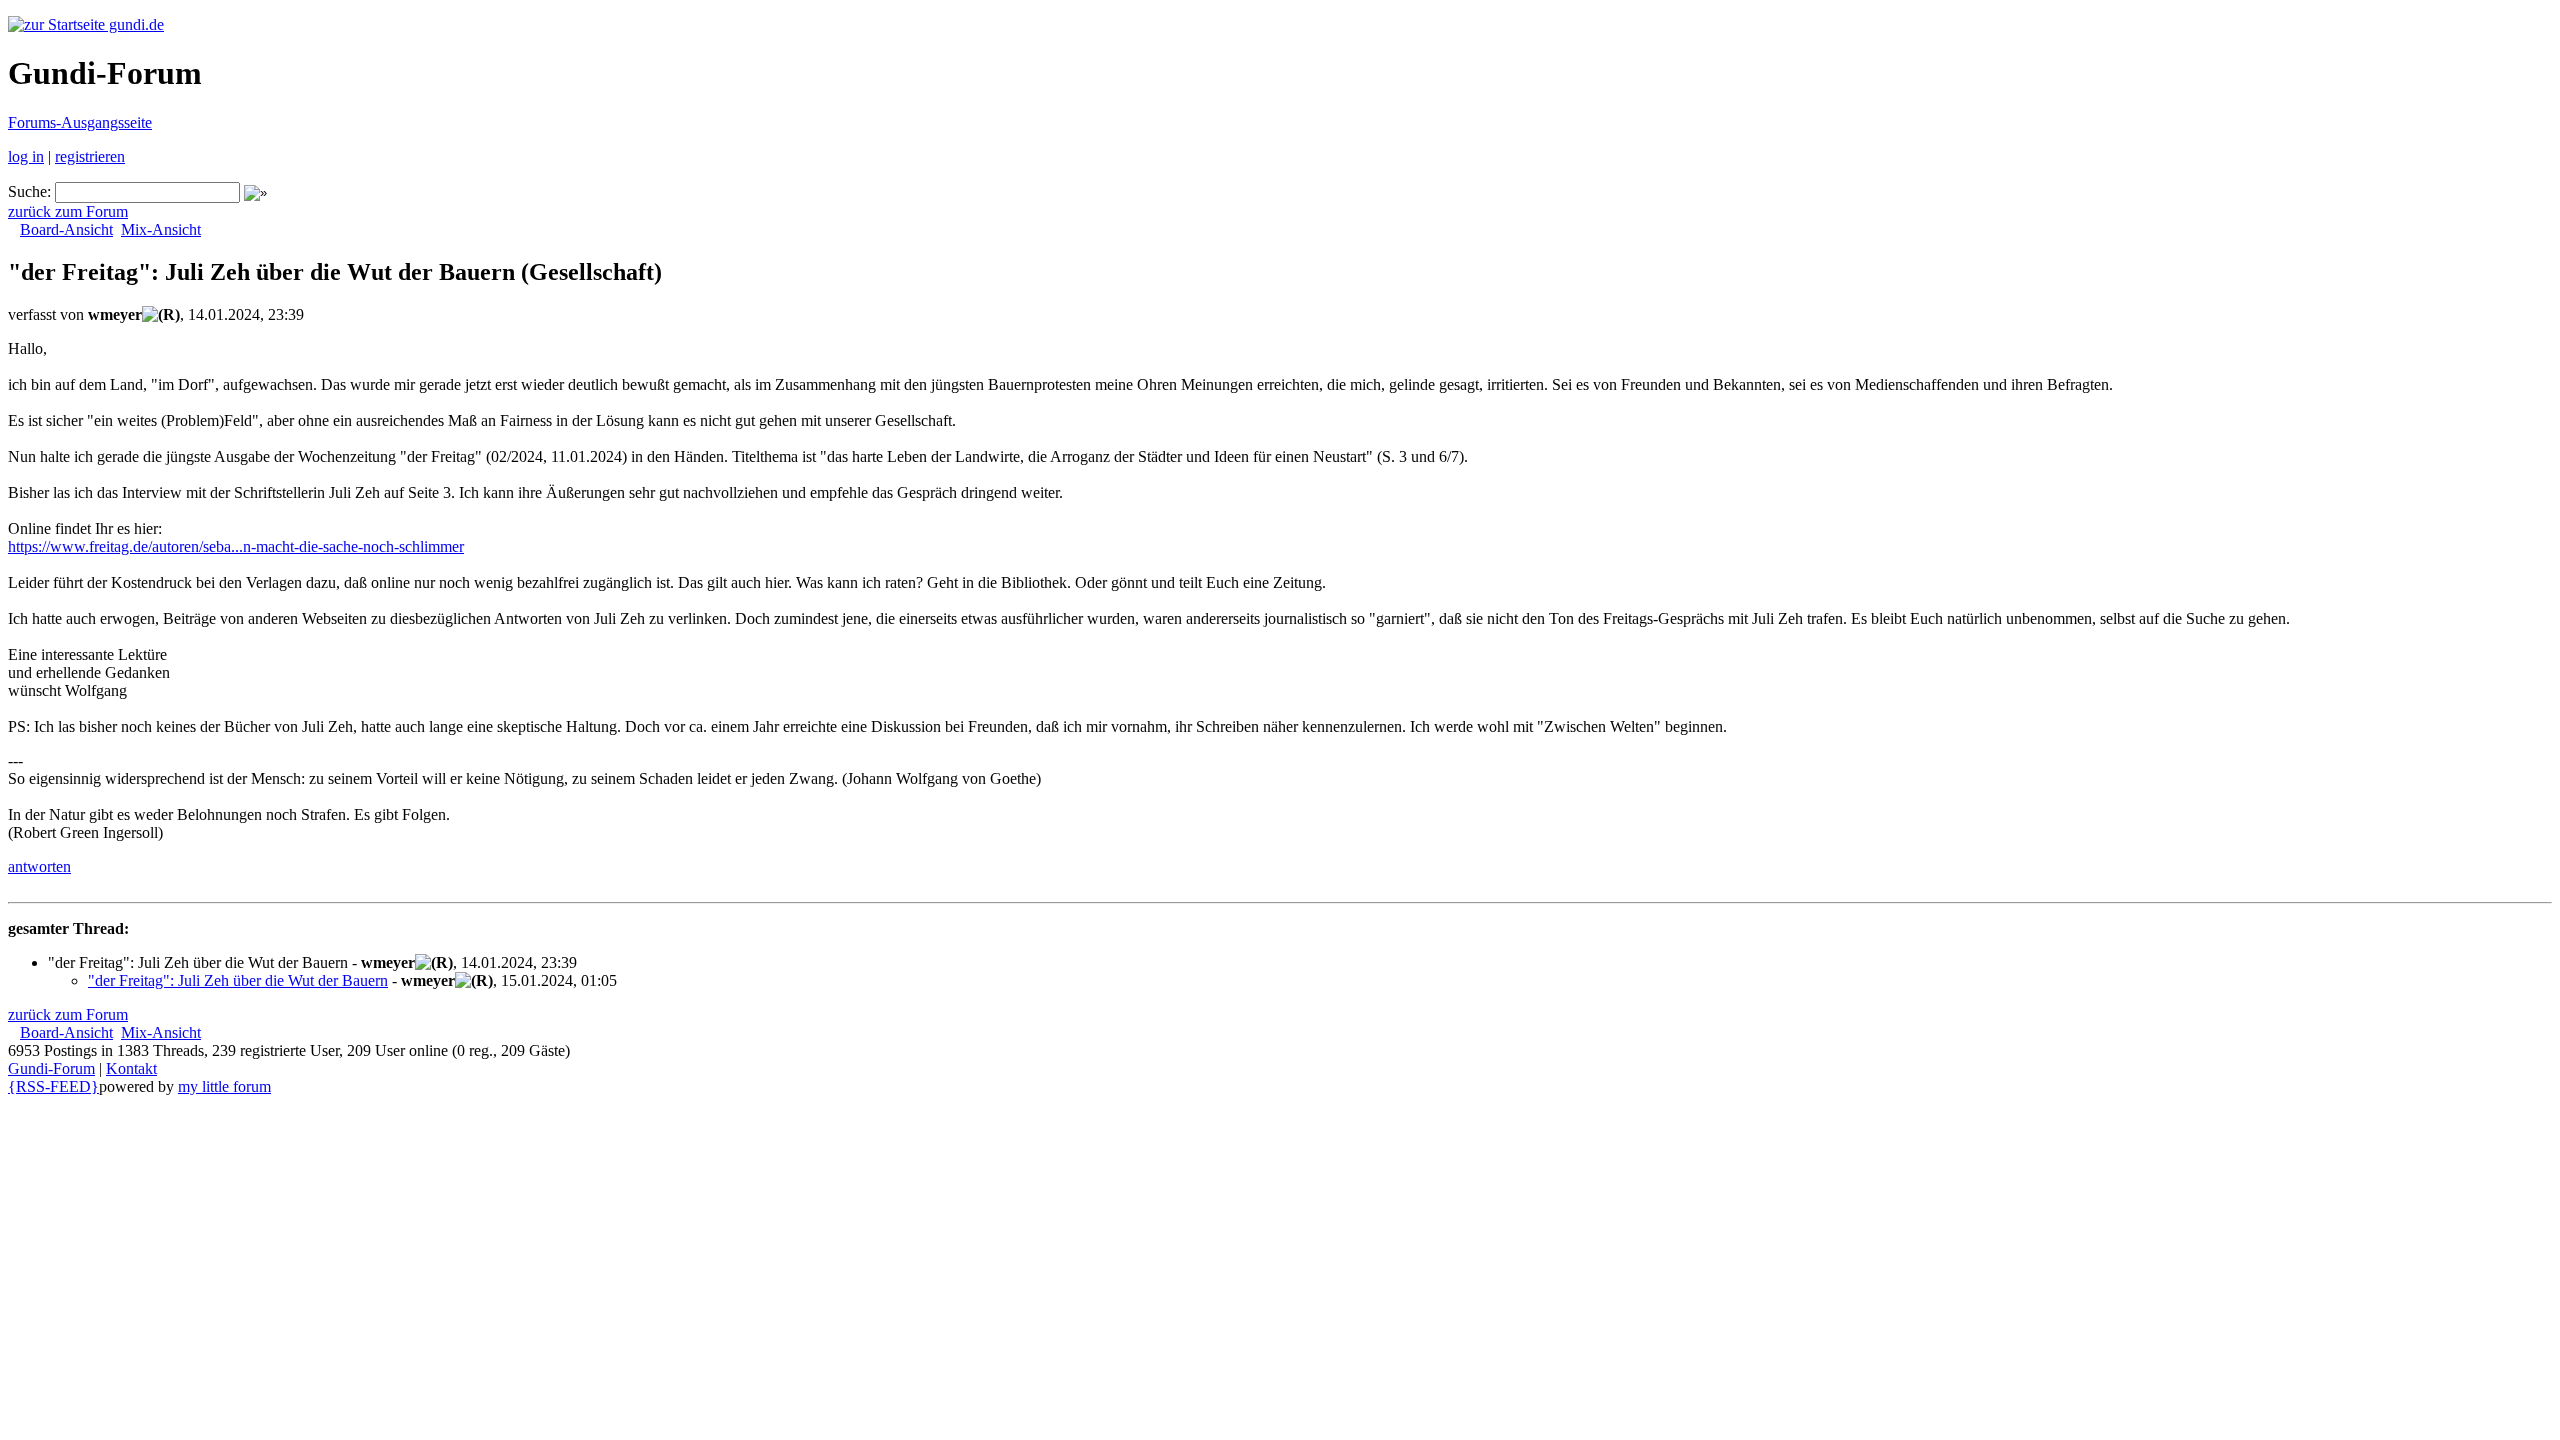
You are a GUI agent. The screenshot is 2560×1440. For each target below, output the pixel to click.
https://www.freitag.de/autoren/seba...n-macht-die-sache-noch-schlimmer (236, 546)
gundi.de (134, 24)
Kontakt (131, 1068)
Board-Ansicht (66, 229)
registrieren (90, 156)
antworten (39, 866)
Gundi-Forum (51, 1068)
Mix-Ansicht (161, 229)
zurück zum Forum (68, 211)
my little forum (224, 1086)
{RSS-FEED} (53, 1086)
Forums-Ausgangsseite (80, 122)
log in (26, 156)
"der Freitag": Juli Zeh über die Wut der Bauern (238, 980)
